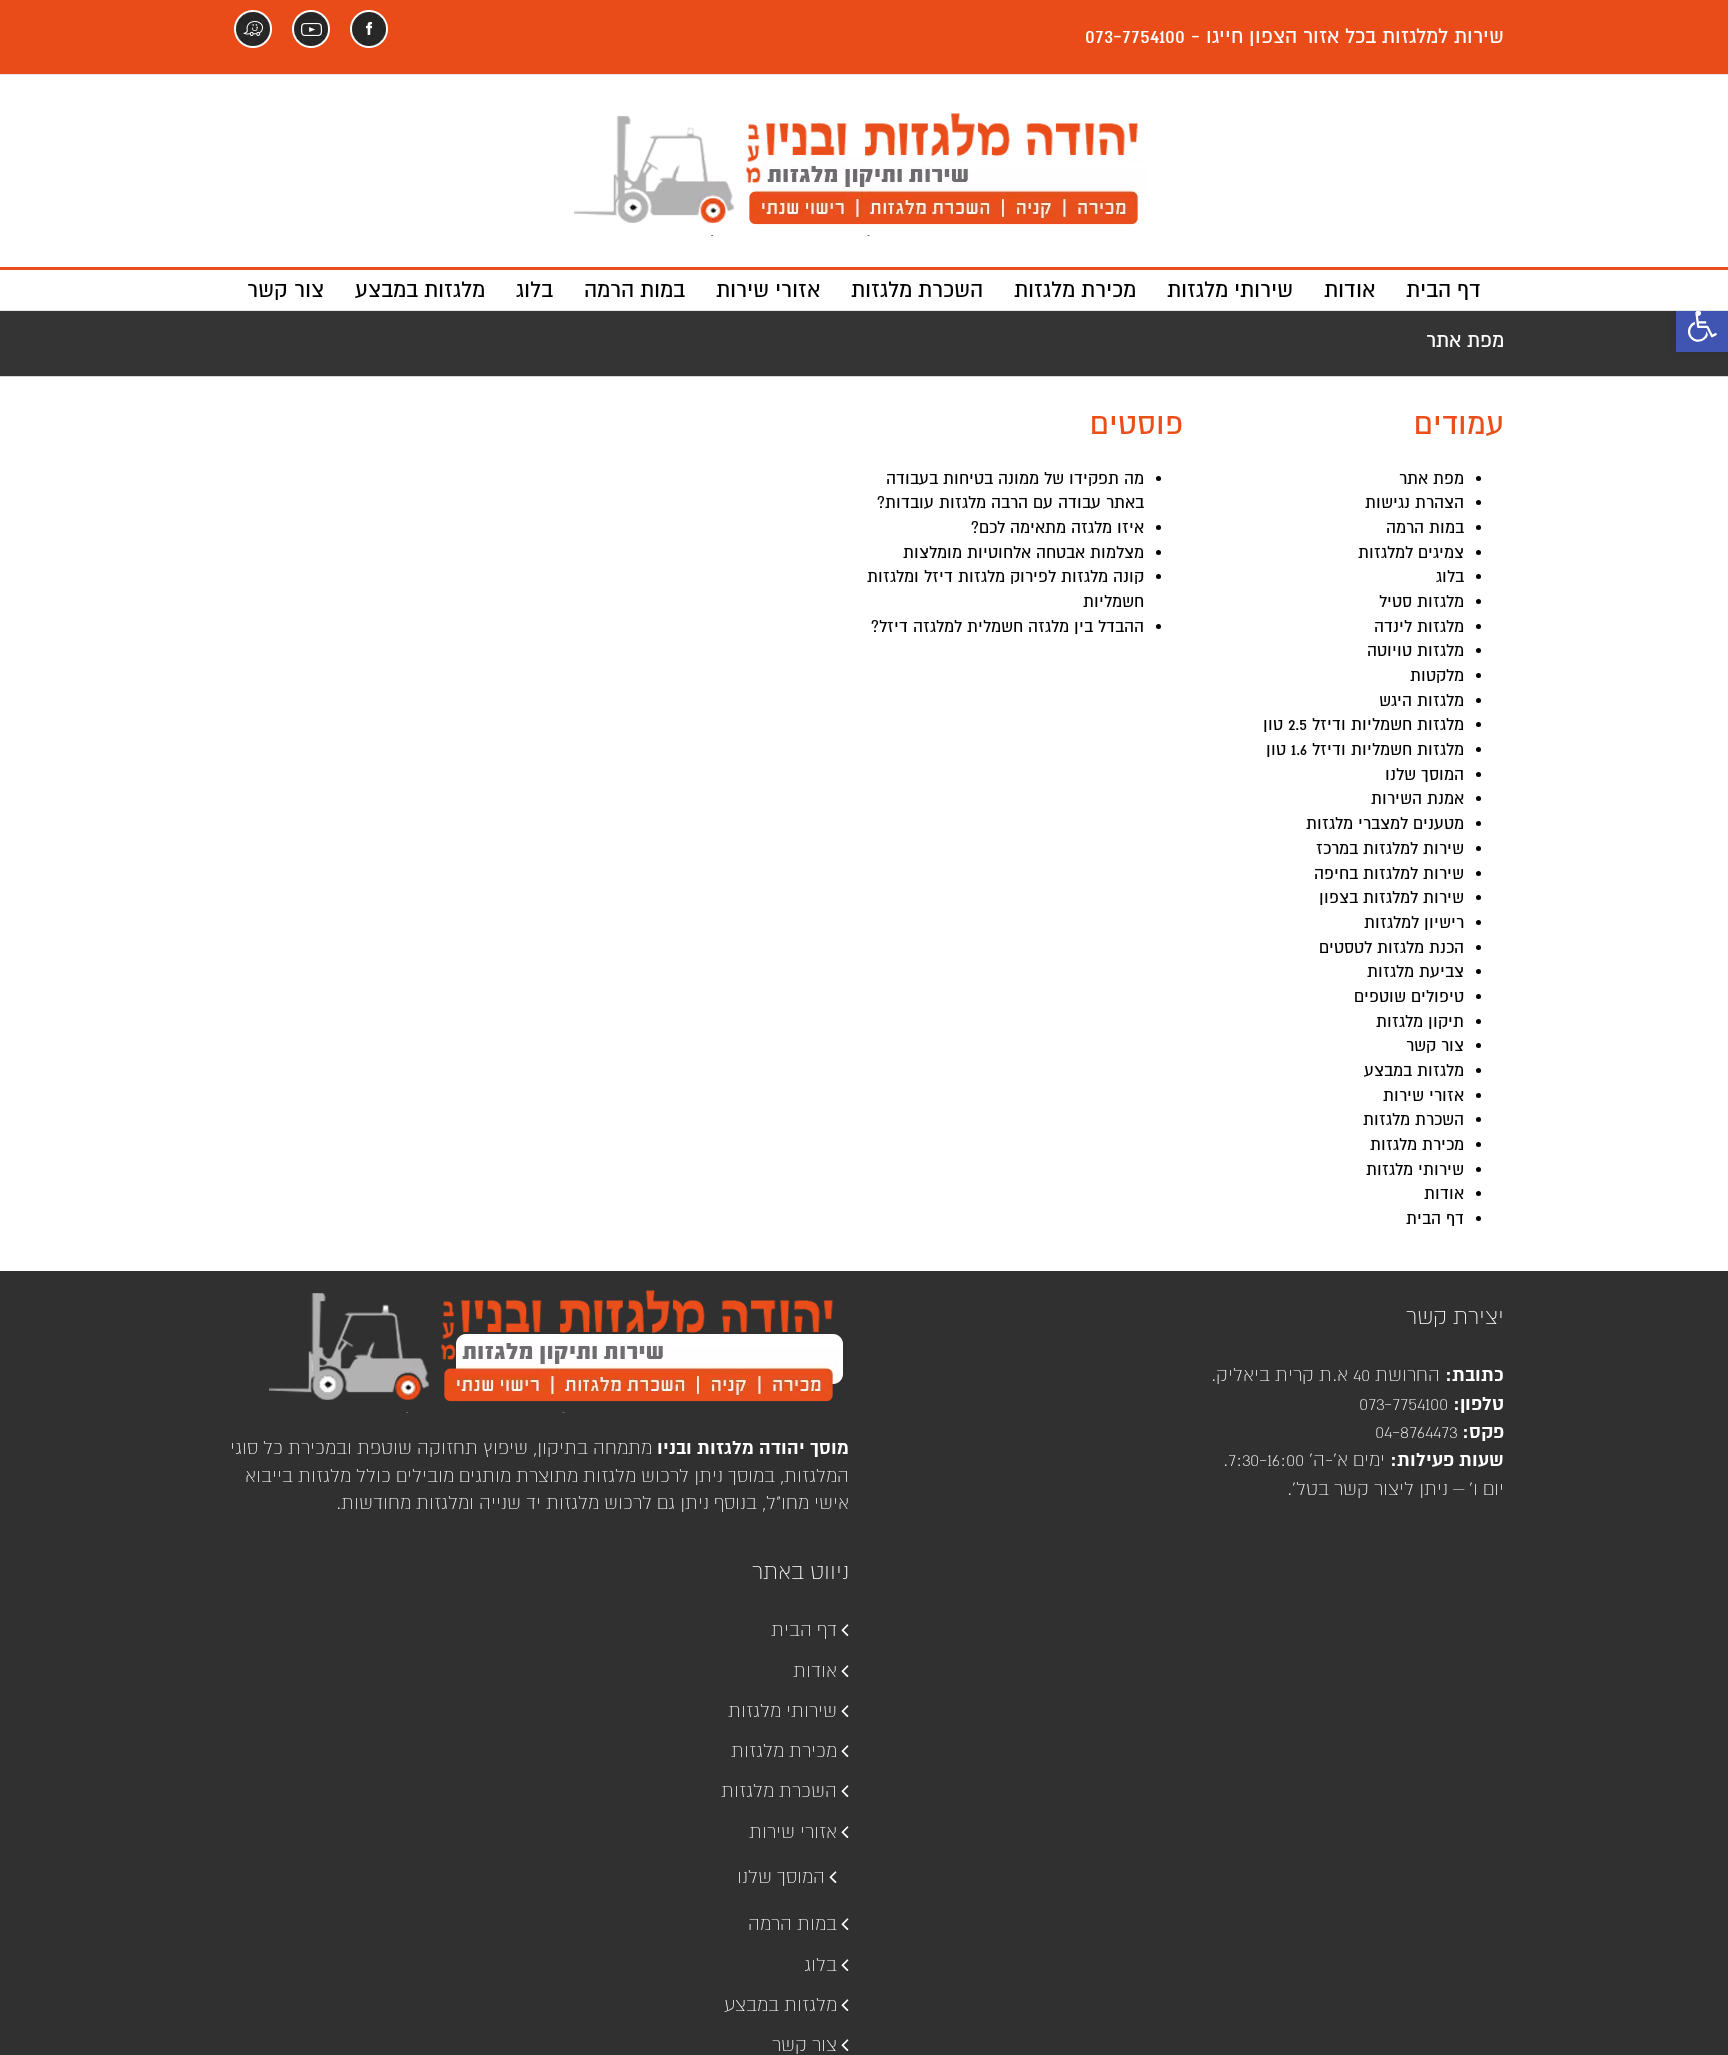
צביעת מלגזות (1415, 972)
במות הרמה (1425, 528)
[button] (1702, 326)
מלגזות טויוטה (1415, 651)
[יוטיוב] (311, 29)
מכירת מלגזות (1417, 1145)
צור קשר (1435, 1046)
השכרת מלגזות (1413, 1120)
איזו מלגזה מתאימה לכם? (1057, 528)
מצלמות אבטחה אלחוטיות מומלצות (1023, 553)
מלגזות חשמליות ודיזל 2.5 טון (1363, 725)
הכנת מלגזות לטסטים (1391, 948)
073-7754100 (1403, 1403)
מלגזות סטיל (1421, 602)
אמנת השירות (1417, 799)
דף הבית (1435, 1219)
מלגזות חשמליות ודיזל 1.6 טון (1365, 750)
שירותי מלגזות (1415, 1170)
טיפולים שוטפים (1409, 997)
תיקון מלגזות (1420, 1022)
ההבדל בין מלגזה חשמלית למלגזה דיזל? (1007, 627)
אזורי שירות (1423, 1096)
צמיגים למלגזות (1411, 553)
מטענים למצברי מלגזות (1385, 824)
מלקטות (1437, 676)
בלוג (1450, 577)
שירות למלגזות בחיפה (1389, 874)
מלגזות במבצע (1414, 1071)
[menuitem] (1428, 290)
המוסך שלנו (1424, 775)
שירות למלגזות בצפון (1391, 898)
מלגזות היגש (1421, 701)
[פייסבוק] (369, 29)
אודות (1444, 1194)
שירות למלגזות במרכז (1390, 849)
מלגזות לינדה (1419, 627)
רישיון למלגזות (1414, 923)
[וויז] (253, 29)
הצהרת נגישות (1414, 503)
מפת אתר (1431, 479)
